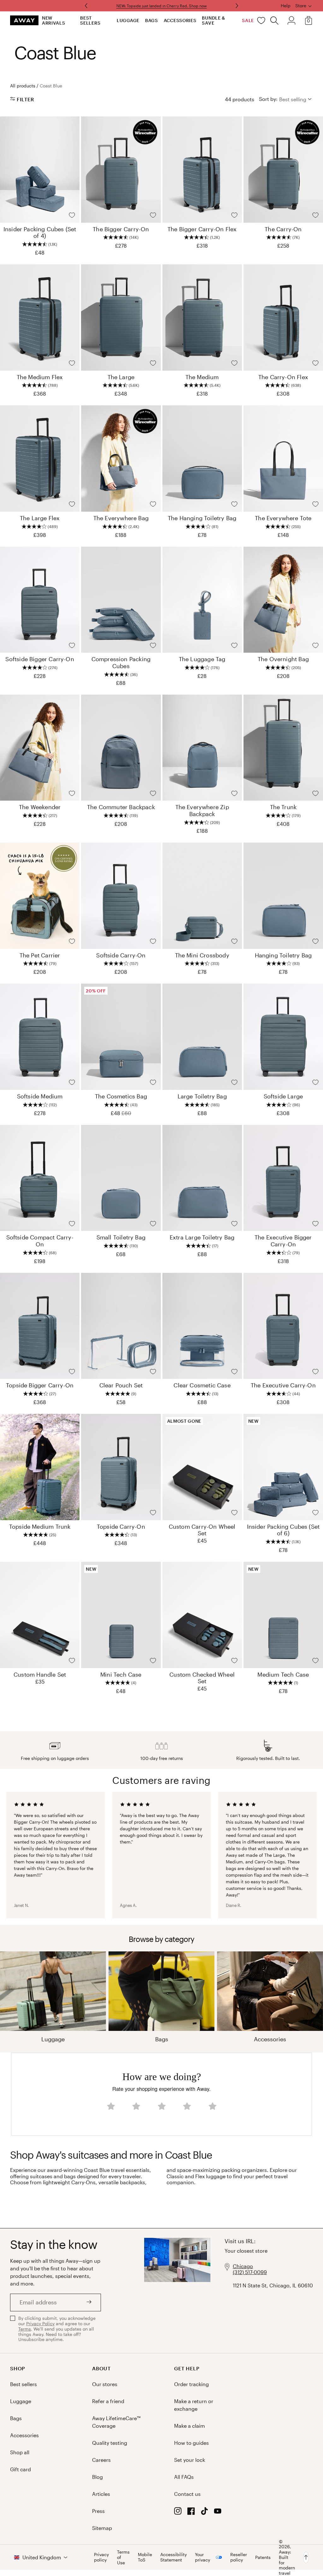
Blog (97, 2477)
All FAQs (184, 2477)
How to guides (191, 2443)
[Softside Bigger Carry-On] (40, 600)
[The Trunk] (283, 748)
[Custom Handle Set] (40, 1615)
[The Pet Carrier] (40, 896)
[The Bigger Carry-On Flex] (202, 170)
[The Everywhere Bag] (121, 459)
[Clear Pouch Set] (121, 1326)
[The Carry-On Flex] (283, 318)
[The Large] (121, 318)
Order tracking (191, 2384)
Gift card (21, 2469)
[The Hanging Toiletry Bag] (202, 459)
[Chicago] (177, 2291)
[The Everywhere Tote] (283, 459)
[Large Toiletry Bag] (202, 1037)
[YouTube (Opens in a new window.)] (218, 2513)
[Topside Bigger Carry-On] (40, 1326)
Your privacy (203, 2557)
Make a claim (190, 2426)
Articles (101, 2494)
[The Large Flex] (40, 459)
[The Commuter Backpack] (121, 748)
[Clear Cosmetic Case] (202, 1326)
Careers (101, 2460)
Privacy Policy (40, 2323)
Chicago (243, 2266)
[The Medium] (202, 318)
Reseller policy (239, 2557)
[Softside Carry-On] (121, 896)
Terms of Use (123, 2557)
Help (286, 6)
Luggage (128, 20)
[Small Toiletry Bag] (121, 1178)
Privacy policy (101, 2557)
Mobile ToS (145, 2557)
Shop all (20, 2452)
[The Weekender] (40, 748)
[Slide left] (236, 6)
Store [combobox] (301, 6)
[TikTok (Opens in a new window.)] (204, 2513)
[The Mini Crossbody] (202, 896)
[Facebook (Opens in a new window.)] (191, 2513)
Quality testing (110, 2443)
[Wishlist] (261, 21)
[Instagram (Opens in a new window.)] (178, 2513)
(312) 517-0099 (250, 2272)
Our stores (105, 2384)
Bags (152, 20)
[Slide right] (87, 6)
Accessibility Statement (173, 2557)
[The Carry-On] (283, 170)
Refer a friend (108, 2401)
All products (23, 86)
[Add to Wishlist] (72, 215)
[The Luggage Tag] (202, 600)
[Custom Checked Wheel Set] (202, 1615)
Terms (25, 2329)
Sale (248, 20)
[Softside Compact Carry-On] (40, 1178)
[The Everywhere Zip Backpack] (202, 748)
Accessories (180, 20)
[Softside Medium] (40, 1037)
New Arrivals (54, 20)
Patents (263, 2557)
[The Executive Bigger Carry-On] (283, 1178)
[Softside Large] (283, 1037)
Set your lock (190, 2460)
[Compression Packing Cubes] (121, 600)
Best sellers (90, 20)
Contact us (187, 2494)
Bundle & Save (214, 20)
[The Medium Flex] (40, 318)
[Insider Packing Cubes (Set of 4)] (40, 170)
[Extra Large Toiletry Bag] (202, 1178)
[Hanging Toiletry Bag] (283, 896)
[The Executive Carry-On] (283, 1326)
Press (98, 2511)
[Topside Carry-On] (121, 1467)
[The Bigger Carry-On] (121, 170)
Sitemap (102, 2528)
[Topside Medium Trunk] (40, 1467)
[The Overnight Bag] (283, 600)
